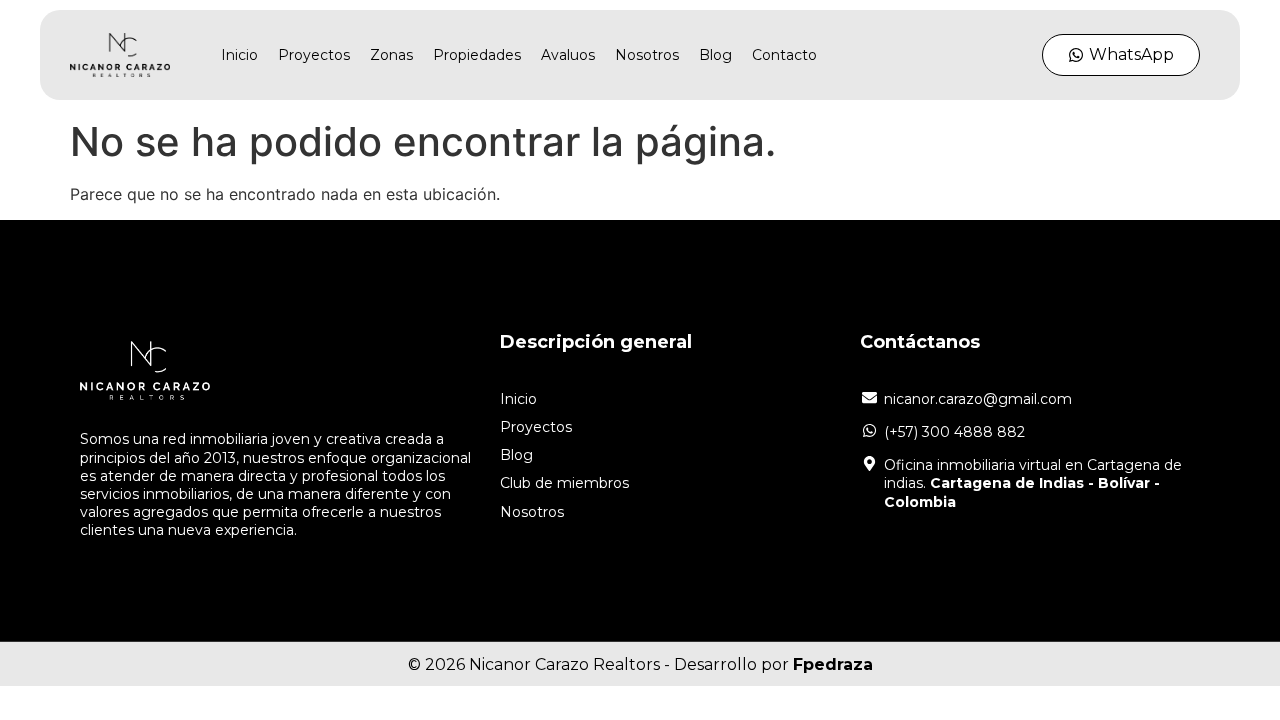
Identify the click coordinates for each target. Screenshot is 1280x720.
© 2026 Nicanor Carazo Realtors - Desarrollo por (640, 664)
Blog (715, 55)
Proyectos (314, 55)
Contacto (784, 55)
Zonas (391, 55)
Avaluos (568, 55)
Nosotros (647, 55)
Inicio (239, 55)
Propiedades (477, 55)
